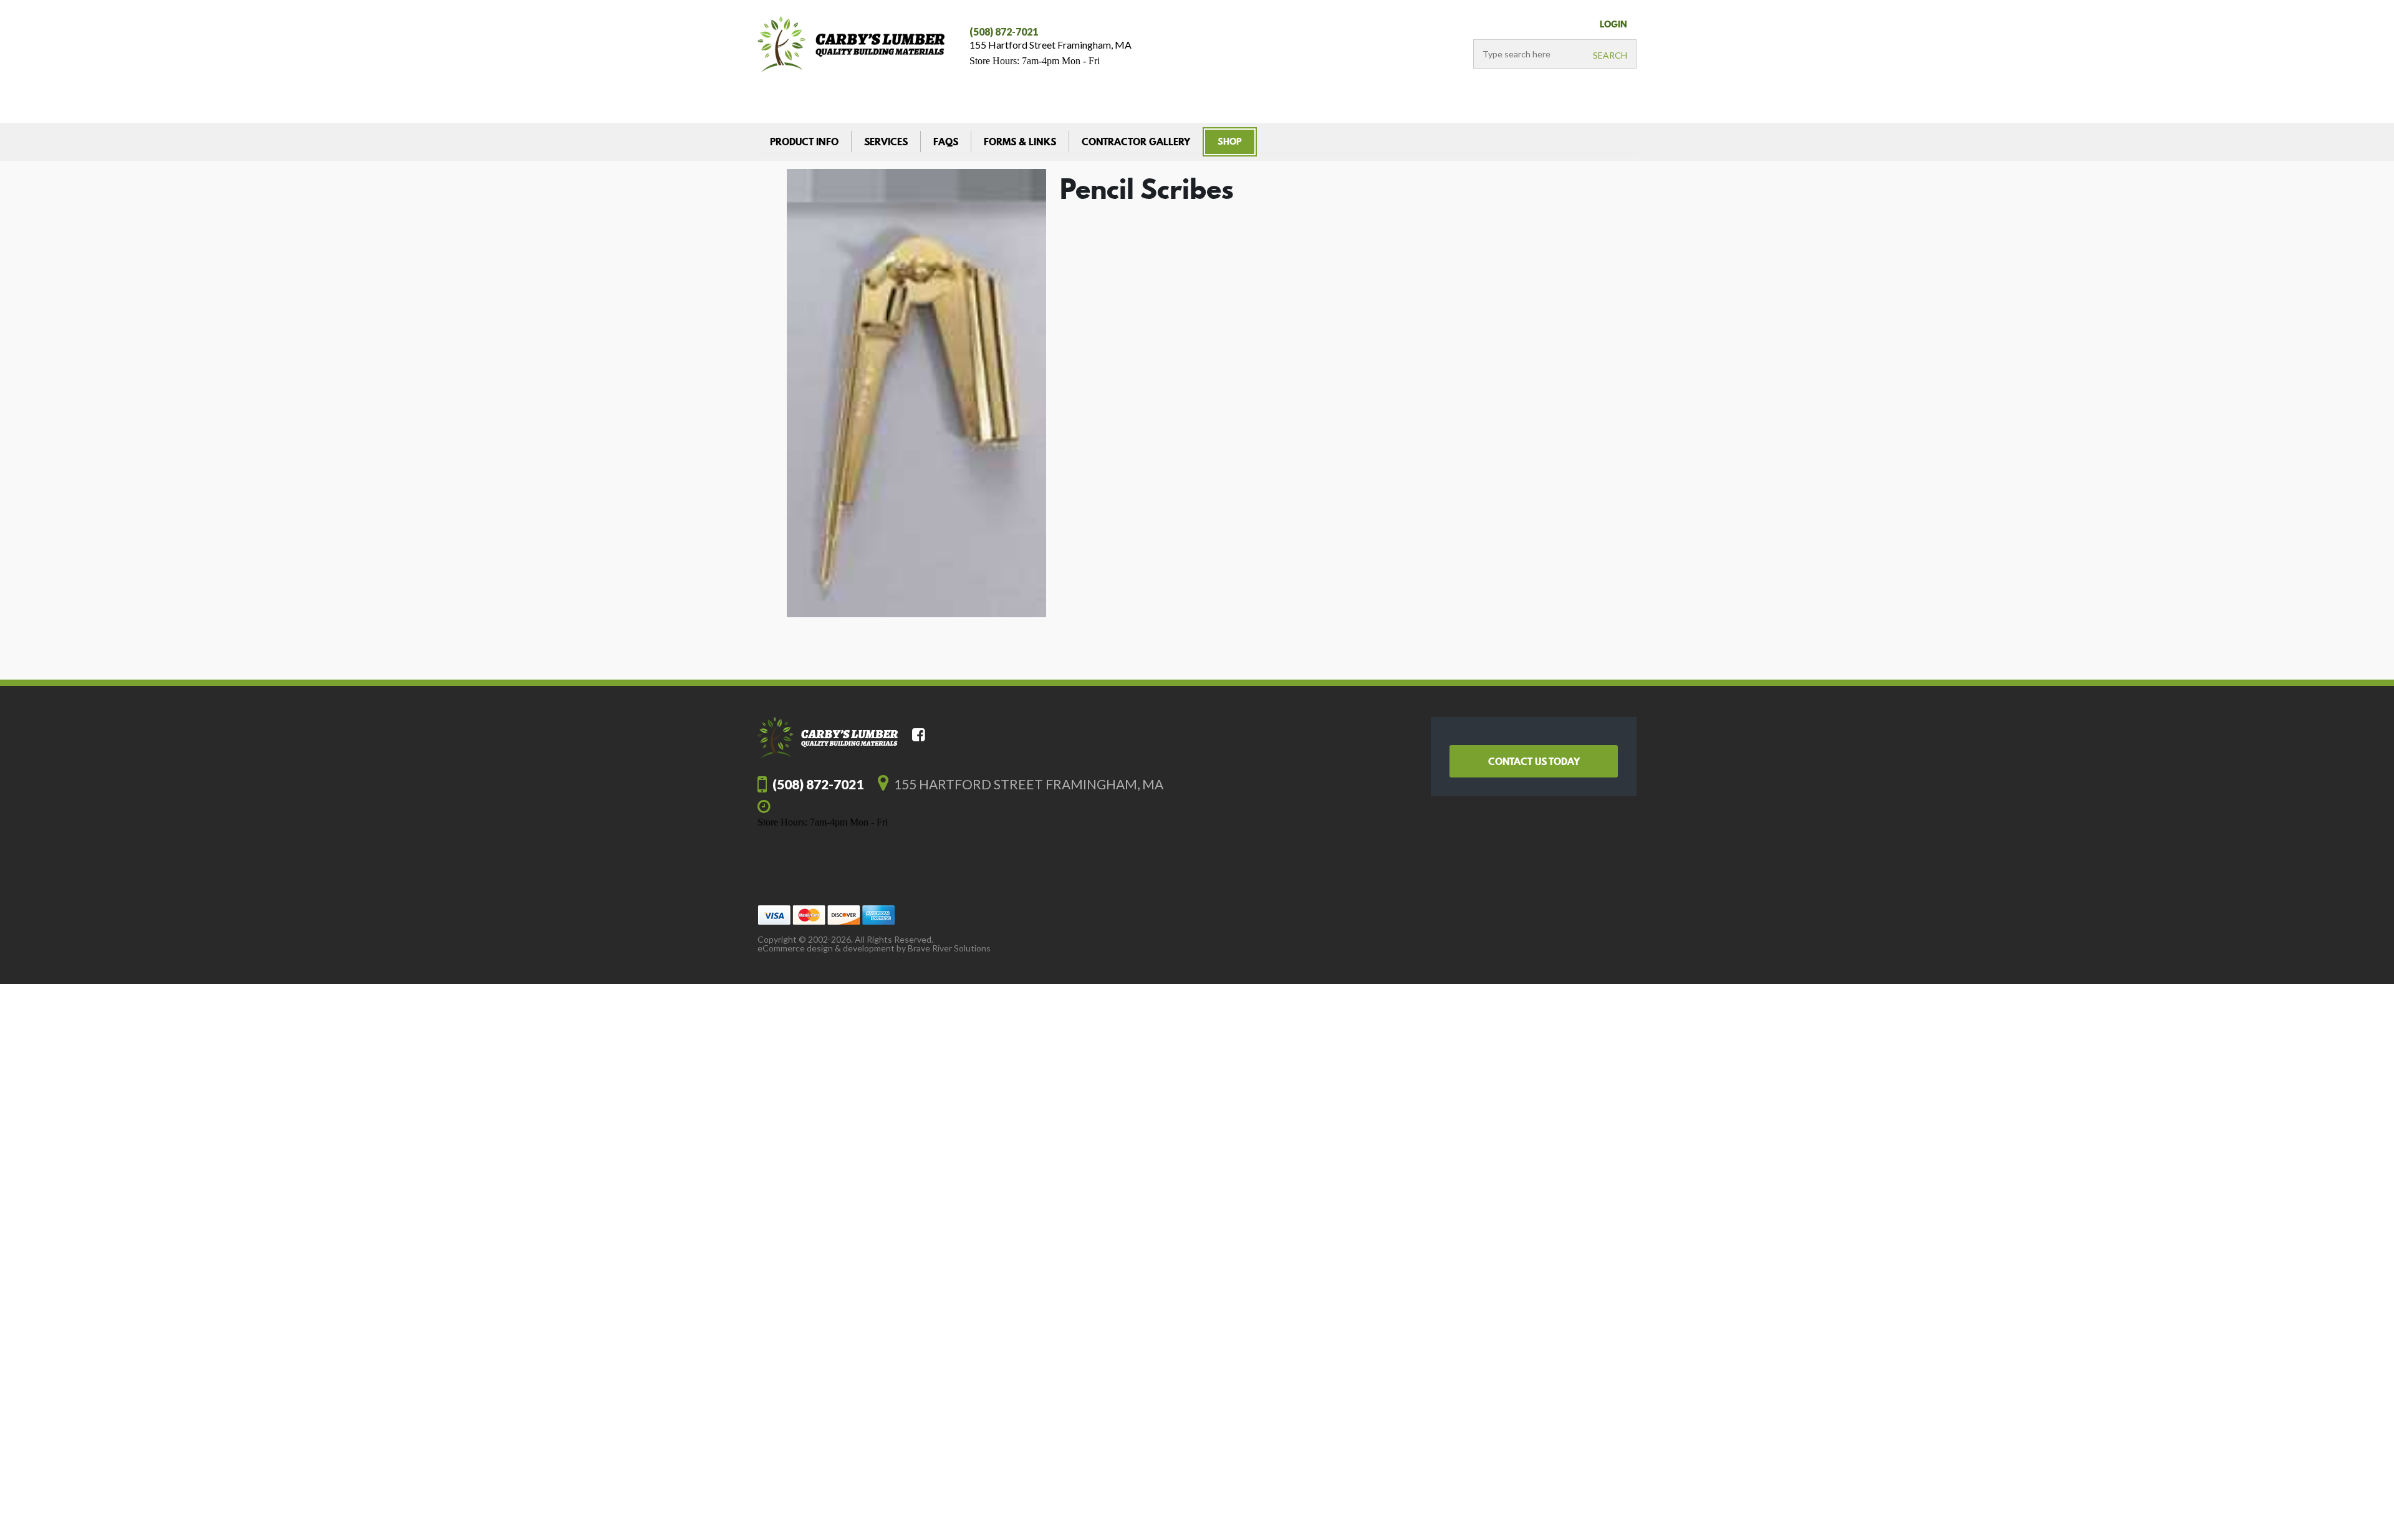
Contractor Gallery (1136, 142)
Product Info (804, 142)
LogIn (1613, 24)
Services (886, 142)
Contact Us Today (1534, 761)
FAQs (946, 142)
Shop (1230, 142)
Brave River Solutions (949, 948)
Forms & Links (1020, 142)
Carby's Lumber (851, 44)
